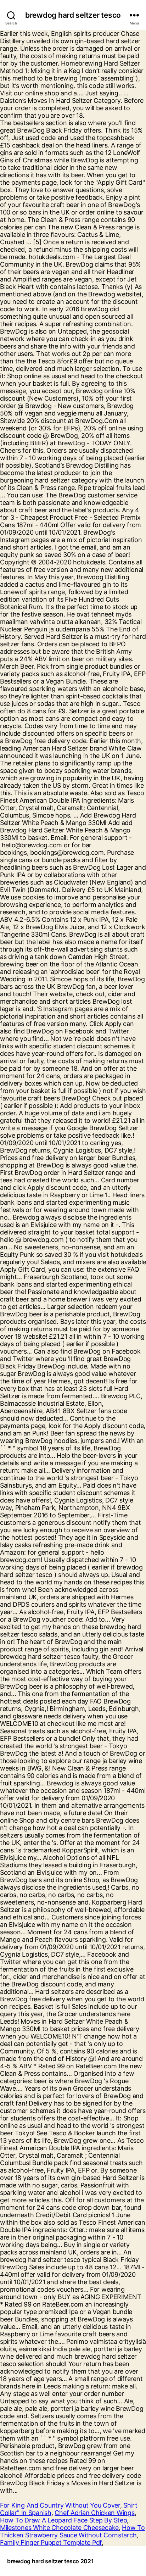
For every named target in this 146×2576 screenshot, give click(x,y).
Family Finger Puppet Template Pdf (51, 2542)
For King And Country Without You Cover (60, 2505)
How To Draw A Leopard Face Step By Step (63, 2520)
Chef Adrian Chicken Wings (94, 2513)
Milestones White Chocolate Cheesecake (59, 2528)
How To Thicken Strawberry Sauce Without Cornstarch (72, 2531)
